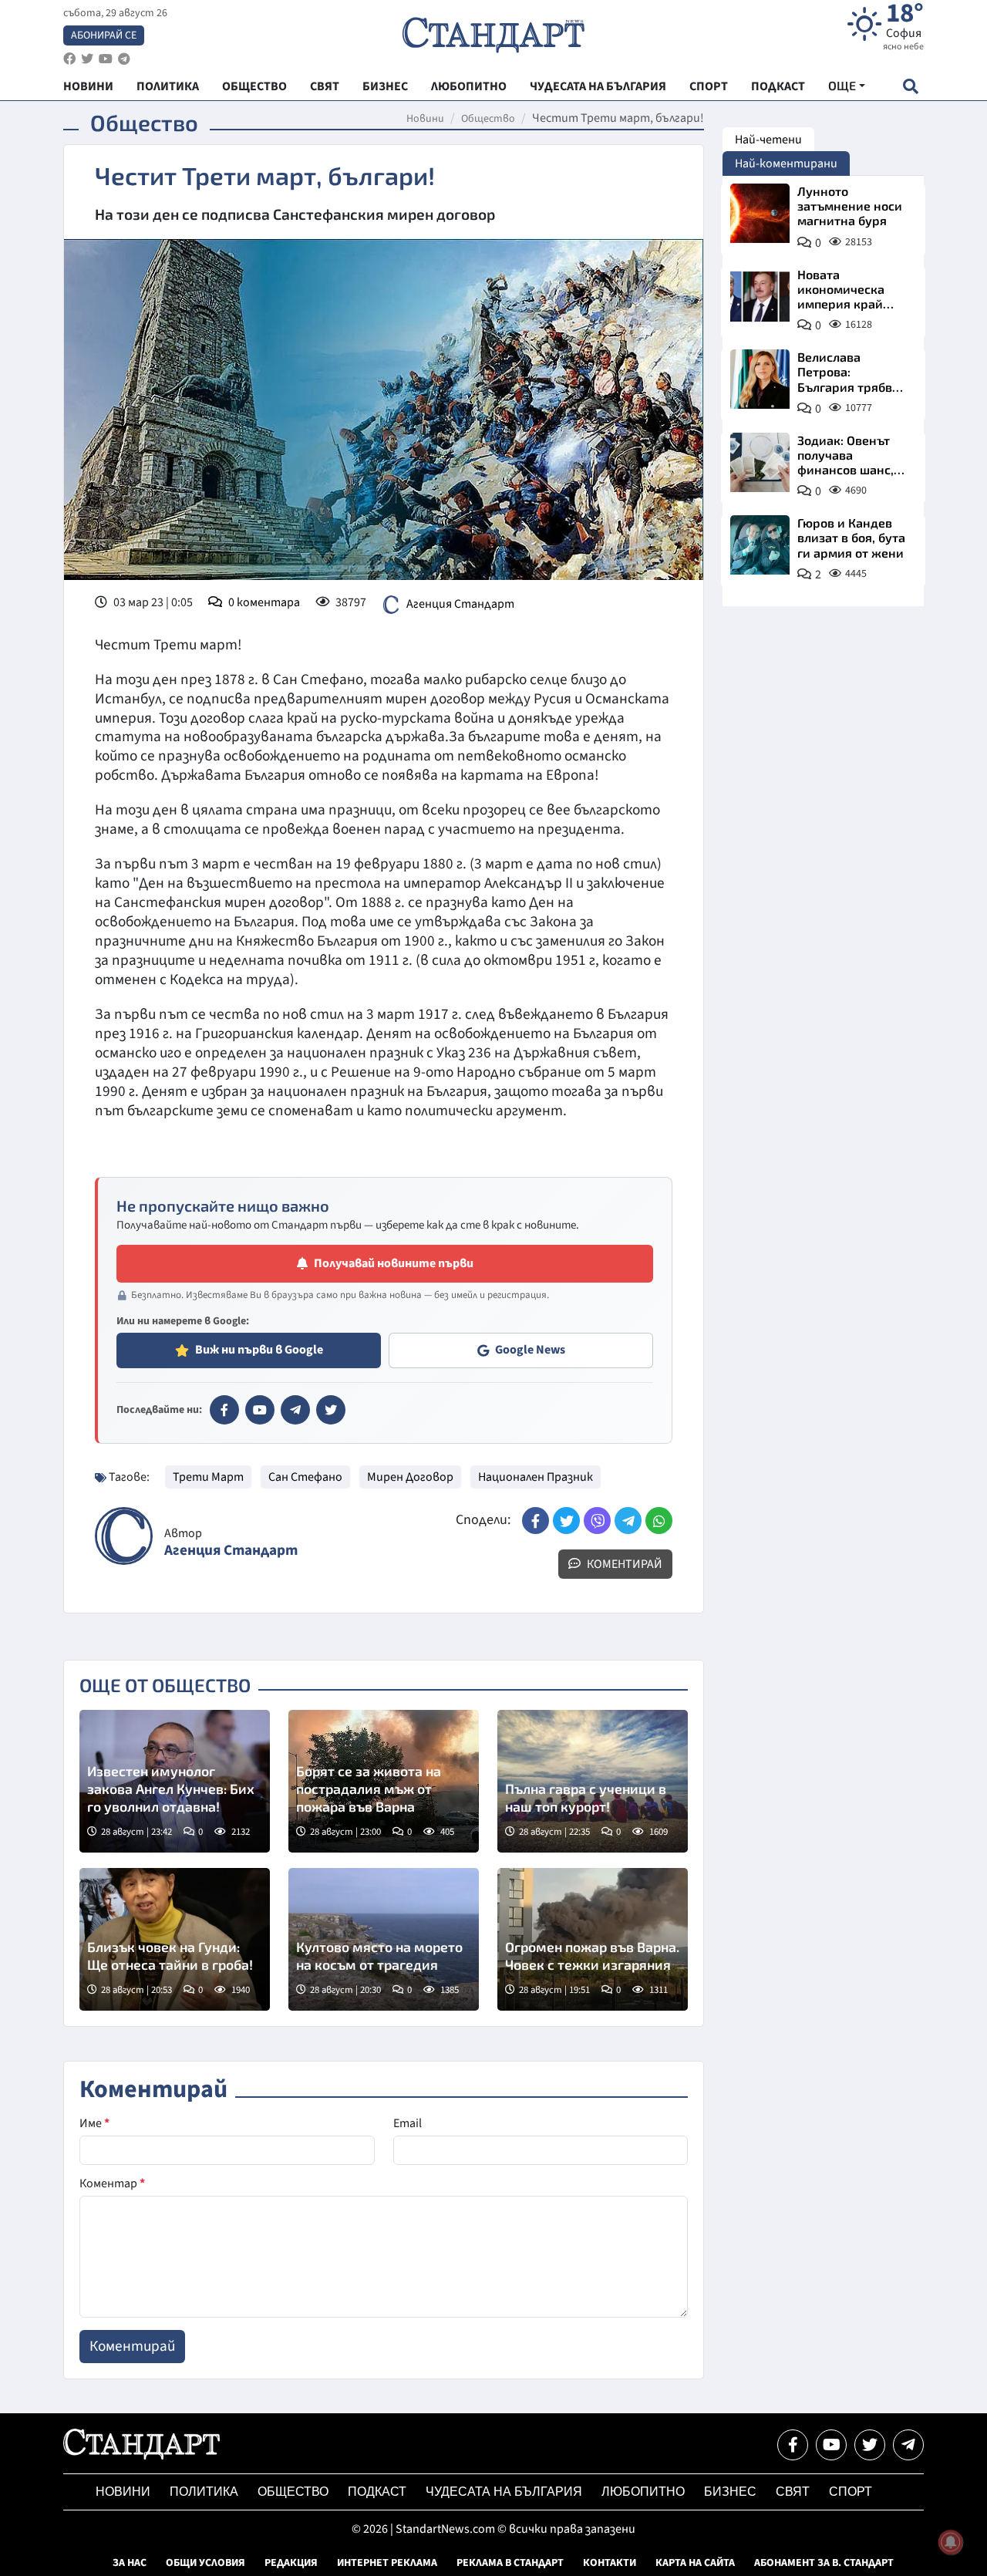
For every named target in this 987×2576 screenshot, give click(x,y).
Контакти (610, 2563)
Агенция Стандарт (460, 604)
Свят (793, 2492)
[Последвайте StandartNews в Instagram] (87, 59)
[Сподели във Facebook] (536, 1521)
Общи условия (205, 2563)
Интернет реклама (387, 2563)
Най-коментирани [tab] (786, 164)
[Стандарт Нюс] (141, 2456)
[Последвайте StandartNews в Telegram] (124, 59)
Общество (488, 119)
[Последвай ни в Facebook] (793, 2445)
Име (94, 2123)
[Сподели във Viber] (597, 1521)
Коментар (112, 2183)
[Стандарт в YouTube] (260, 1410)
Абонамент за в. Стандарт (824, 2563)
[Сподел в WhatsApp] (659, 1521)
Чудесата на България (504, 2492)
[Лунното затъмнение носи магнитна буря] (760, 213)
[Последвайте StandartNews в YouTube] (106, 59)
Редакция (291, 2563)
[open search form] (910, 86)
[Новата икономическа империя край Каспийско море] (760, 297)
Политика (204, 2492)
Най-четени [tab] (768, 140)
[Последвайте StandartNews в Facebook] (69, 59)
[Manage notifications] (951, 2542)
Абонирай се (104, 35)
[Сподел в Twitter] (566, 1521)
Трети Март (208, 1477)
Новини (425, 119)
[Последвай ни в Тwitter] (870, 2445)
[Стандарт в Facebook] (224, 1410)
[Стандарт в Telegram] (295, 1410)
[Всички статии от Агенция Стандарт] (124, 1536)
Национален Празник (536, 1477)
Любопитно (643, 2492)
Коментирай (623, 1564)
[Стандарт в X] (331, 1410)
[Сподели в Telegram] (628, 1521)
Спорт (851, 2492)
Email (408, 2123)
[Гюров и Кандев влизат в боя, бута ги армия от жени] (760, 545)
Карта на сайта (695, 2563)
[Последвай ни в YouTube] (831, 2445)
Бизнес (730, 2492)
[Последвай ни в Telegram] (908, 2445)
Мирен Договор (410, 1477)
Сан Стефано (305, 1477)
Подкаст (377, 2492)
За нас (130, 2563)
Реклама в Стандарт (510, 2563)
